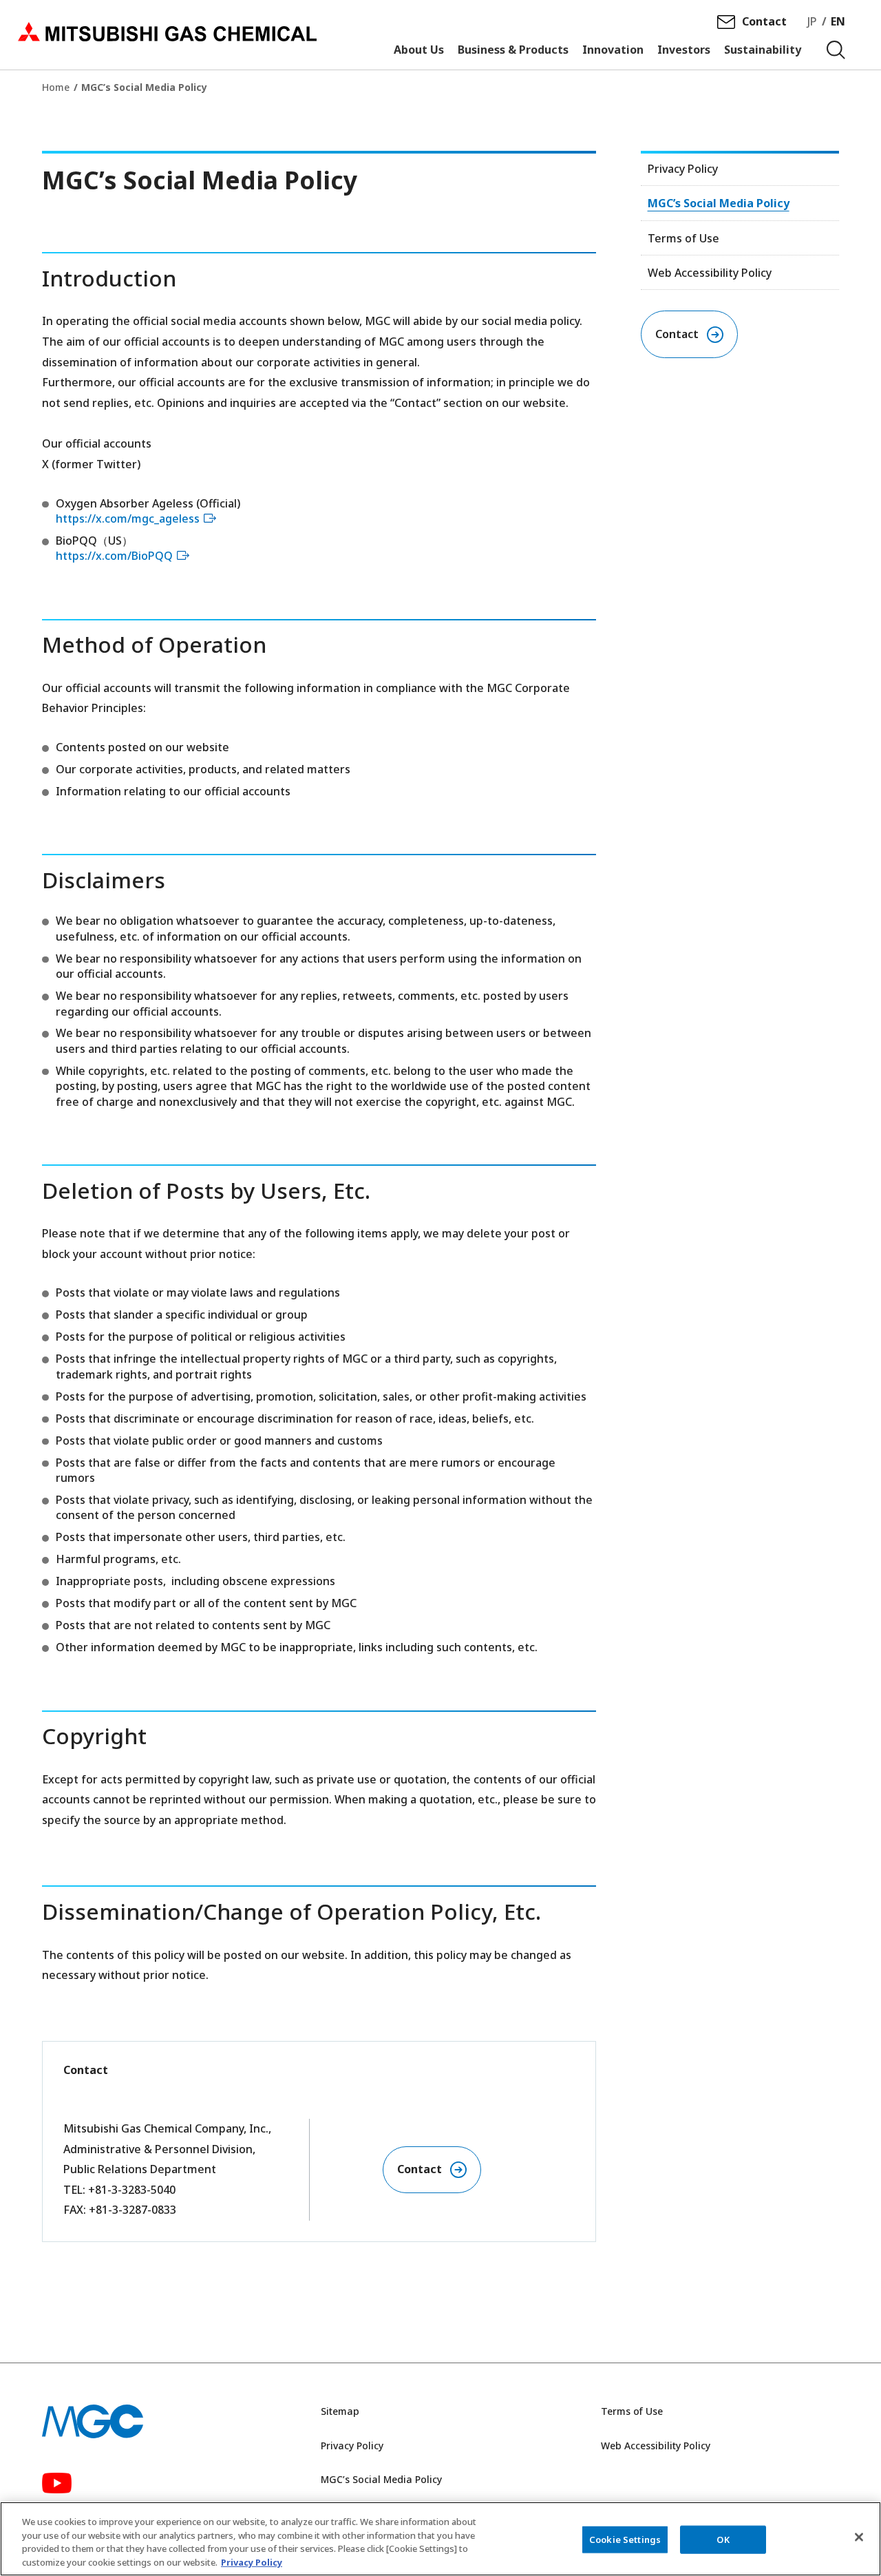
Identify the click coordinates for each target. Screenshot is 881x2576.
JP (812, 21)
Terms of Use (683, 238)
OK (723, 2540)
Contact (764, 21)
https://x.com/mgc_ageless (128, 519)
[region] (440, 2539)
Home (56, 87)
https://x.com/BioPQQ (114, 556)
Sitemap (340, 2411)
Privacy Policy (683, 169)
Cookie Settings (625, 2540)
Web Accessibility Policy (710, 273)
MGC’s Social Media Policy (719, 203)
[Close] (859, 2537)
